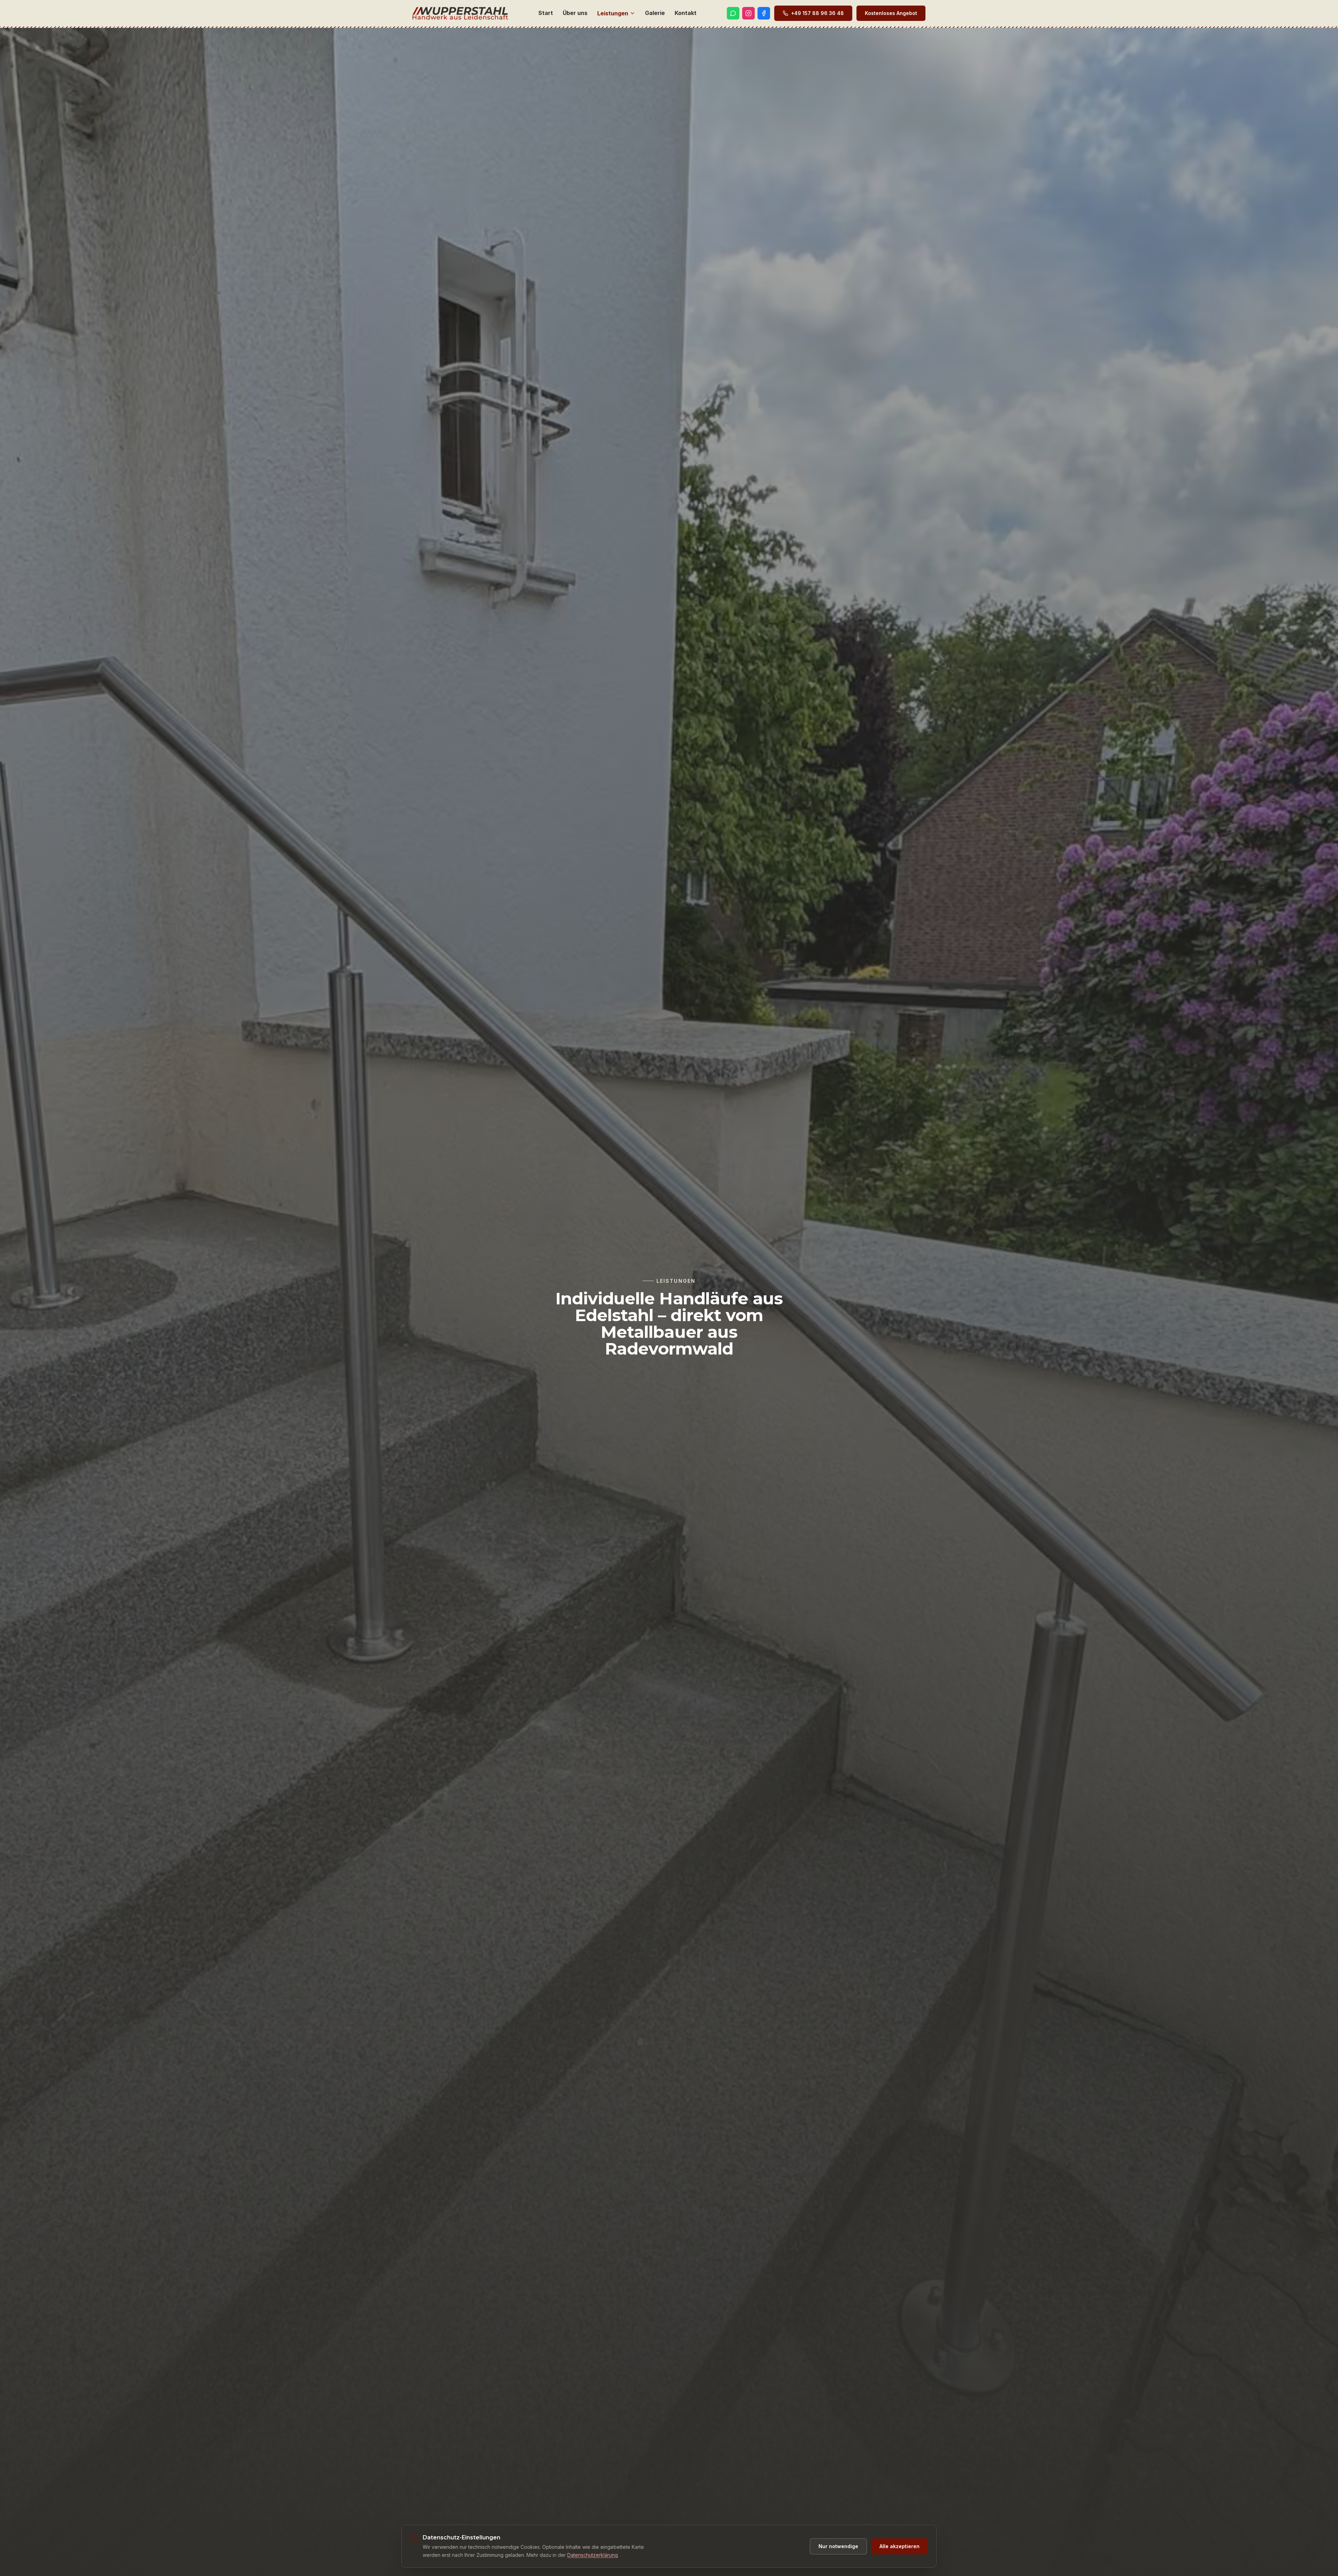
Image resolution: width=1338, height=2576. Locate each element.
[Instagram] (748, 13)
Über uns (575, 13)
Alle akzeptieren (899, 2546)
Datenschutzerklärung (593, 2555)
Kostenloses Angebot (891, 13)
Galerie (655, 13)
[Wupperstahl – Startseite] (460, 13)
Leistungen (613, 13)
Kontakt (686, 13)
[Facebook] (764, 13)
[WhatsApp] (733, 13)
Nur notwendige (838, 2546)
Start (546, 13)
